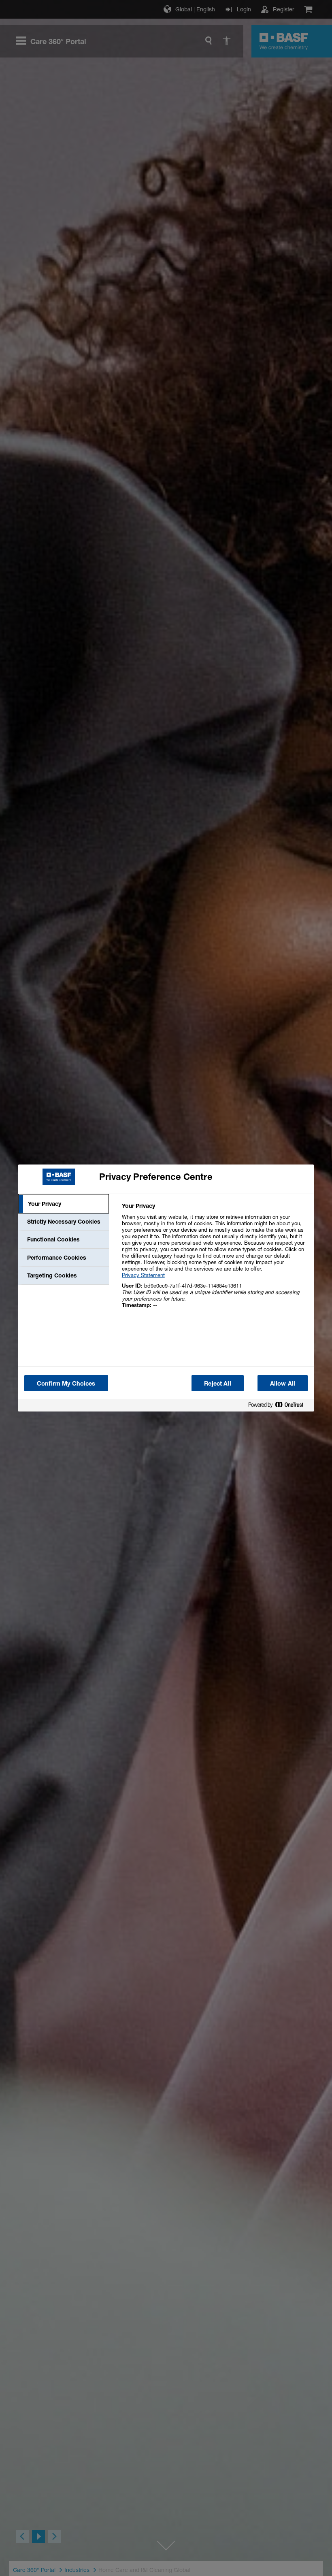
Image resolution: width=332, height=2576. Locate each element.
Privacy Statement (143, 1275)
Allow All (283, 1383)
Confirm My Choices (66, 1383)
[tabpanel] (214, 1260)
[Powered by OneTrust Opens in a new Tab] (279, 1406)
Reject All (217, 1383)
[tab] (64, 1204)
